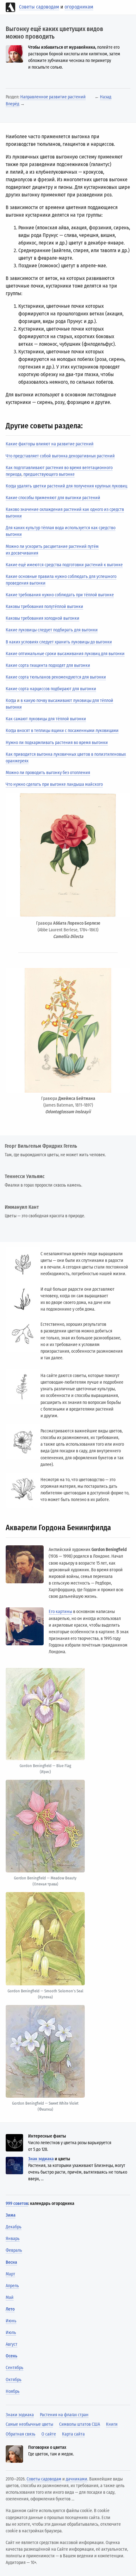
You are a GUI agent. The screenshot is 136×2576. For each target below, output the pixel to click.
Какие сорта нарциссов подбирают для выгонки (51, 689)
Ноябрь (13, 2391)
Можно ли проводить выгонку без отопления (48, 773)
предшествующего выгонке (49, 474)
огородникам (79, 7)
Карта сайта (73, 2434)
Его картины (60, 1612)
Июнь (11, 2321)
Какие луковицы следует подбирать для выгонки (52, 630)
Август (12, 2344)
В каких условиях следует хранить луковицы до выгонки (59, 642)
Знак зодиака (41, 2159)
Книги (112, 2424)
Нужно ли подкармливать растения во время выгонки (57, 743)
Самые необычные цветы (29, 2424)
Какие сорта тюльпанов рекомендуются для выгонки (56, 677)
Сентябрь (15, 2368)
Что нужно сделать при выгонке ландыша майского (54, 784)
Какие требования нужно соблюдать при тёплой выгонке (60, 595)
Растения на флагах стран (64, 2415)
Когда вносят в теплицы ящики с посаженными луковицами (62, 731)
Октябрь (14, 2380)
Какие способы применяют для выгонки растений (53, 498)
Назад (106, 97)
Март (10, 2274)
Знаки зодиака (20, 2415)
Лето (10, 2309)
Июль (11, 2333)
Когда (11, 701)
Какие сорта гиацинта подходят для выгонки (48, 665)
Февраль (14, 2250)
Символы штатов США (80, 2424)
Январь (13, 2239)
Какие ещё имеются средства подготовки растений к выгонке (64, 565)
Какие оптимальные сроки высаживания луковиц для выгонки (65, 654)
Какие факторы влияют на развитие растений (50, 444)
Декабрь (14, 2227)
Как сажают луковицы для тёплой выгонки (46, 719)
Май (10, 2297)
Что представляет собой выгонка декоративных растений (60, 456)
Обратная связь (21, 2434)
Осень (12, 2356)
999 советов (17, 2204)
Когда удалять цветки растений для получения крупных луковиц (66, 486)
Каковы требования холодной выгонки (43, 618)
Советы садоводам (39, 7)
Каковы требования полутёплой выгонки (44, 607)
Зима (11, 2215)
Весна (11, 2262)
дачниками (77, 2479)
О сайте (49, 2434)
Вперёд (12, 104)
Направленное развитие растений (53, 97)
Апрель (12, 2286)
